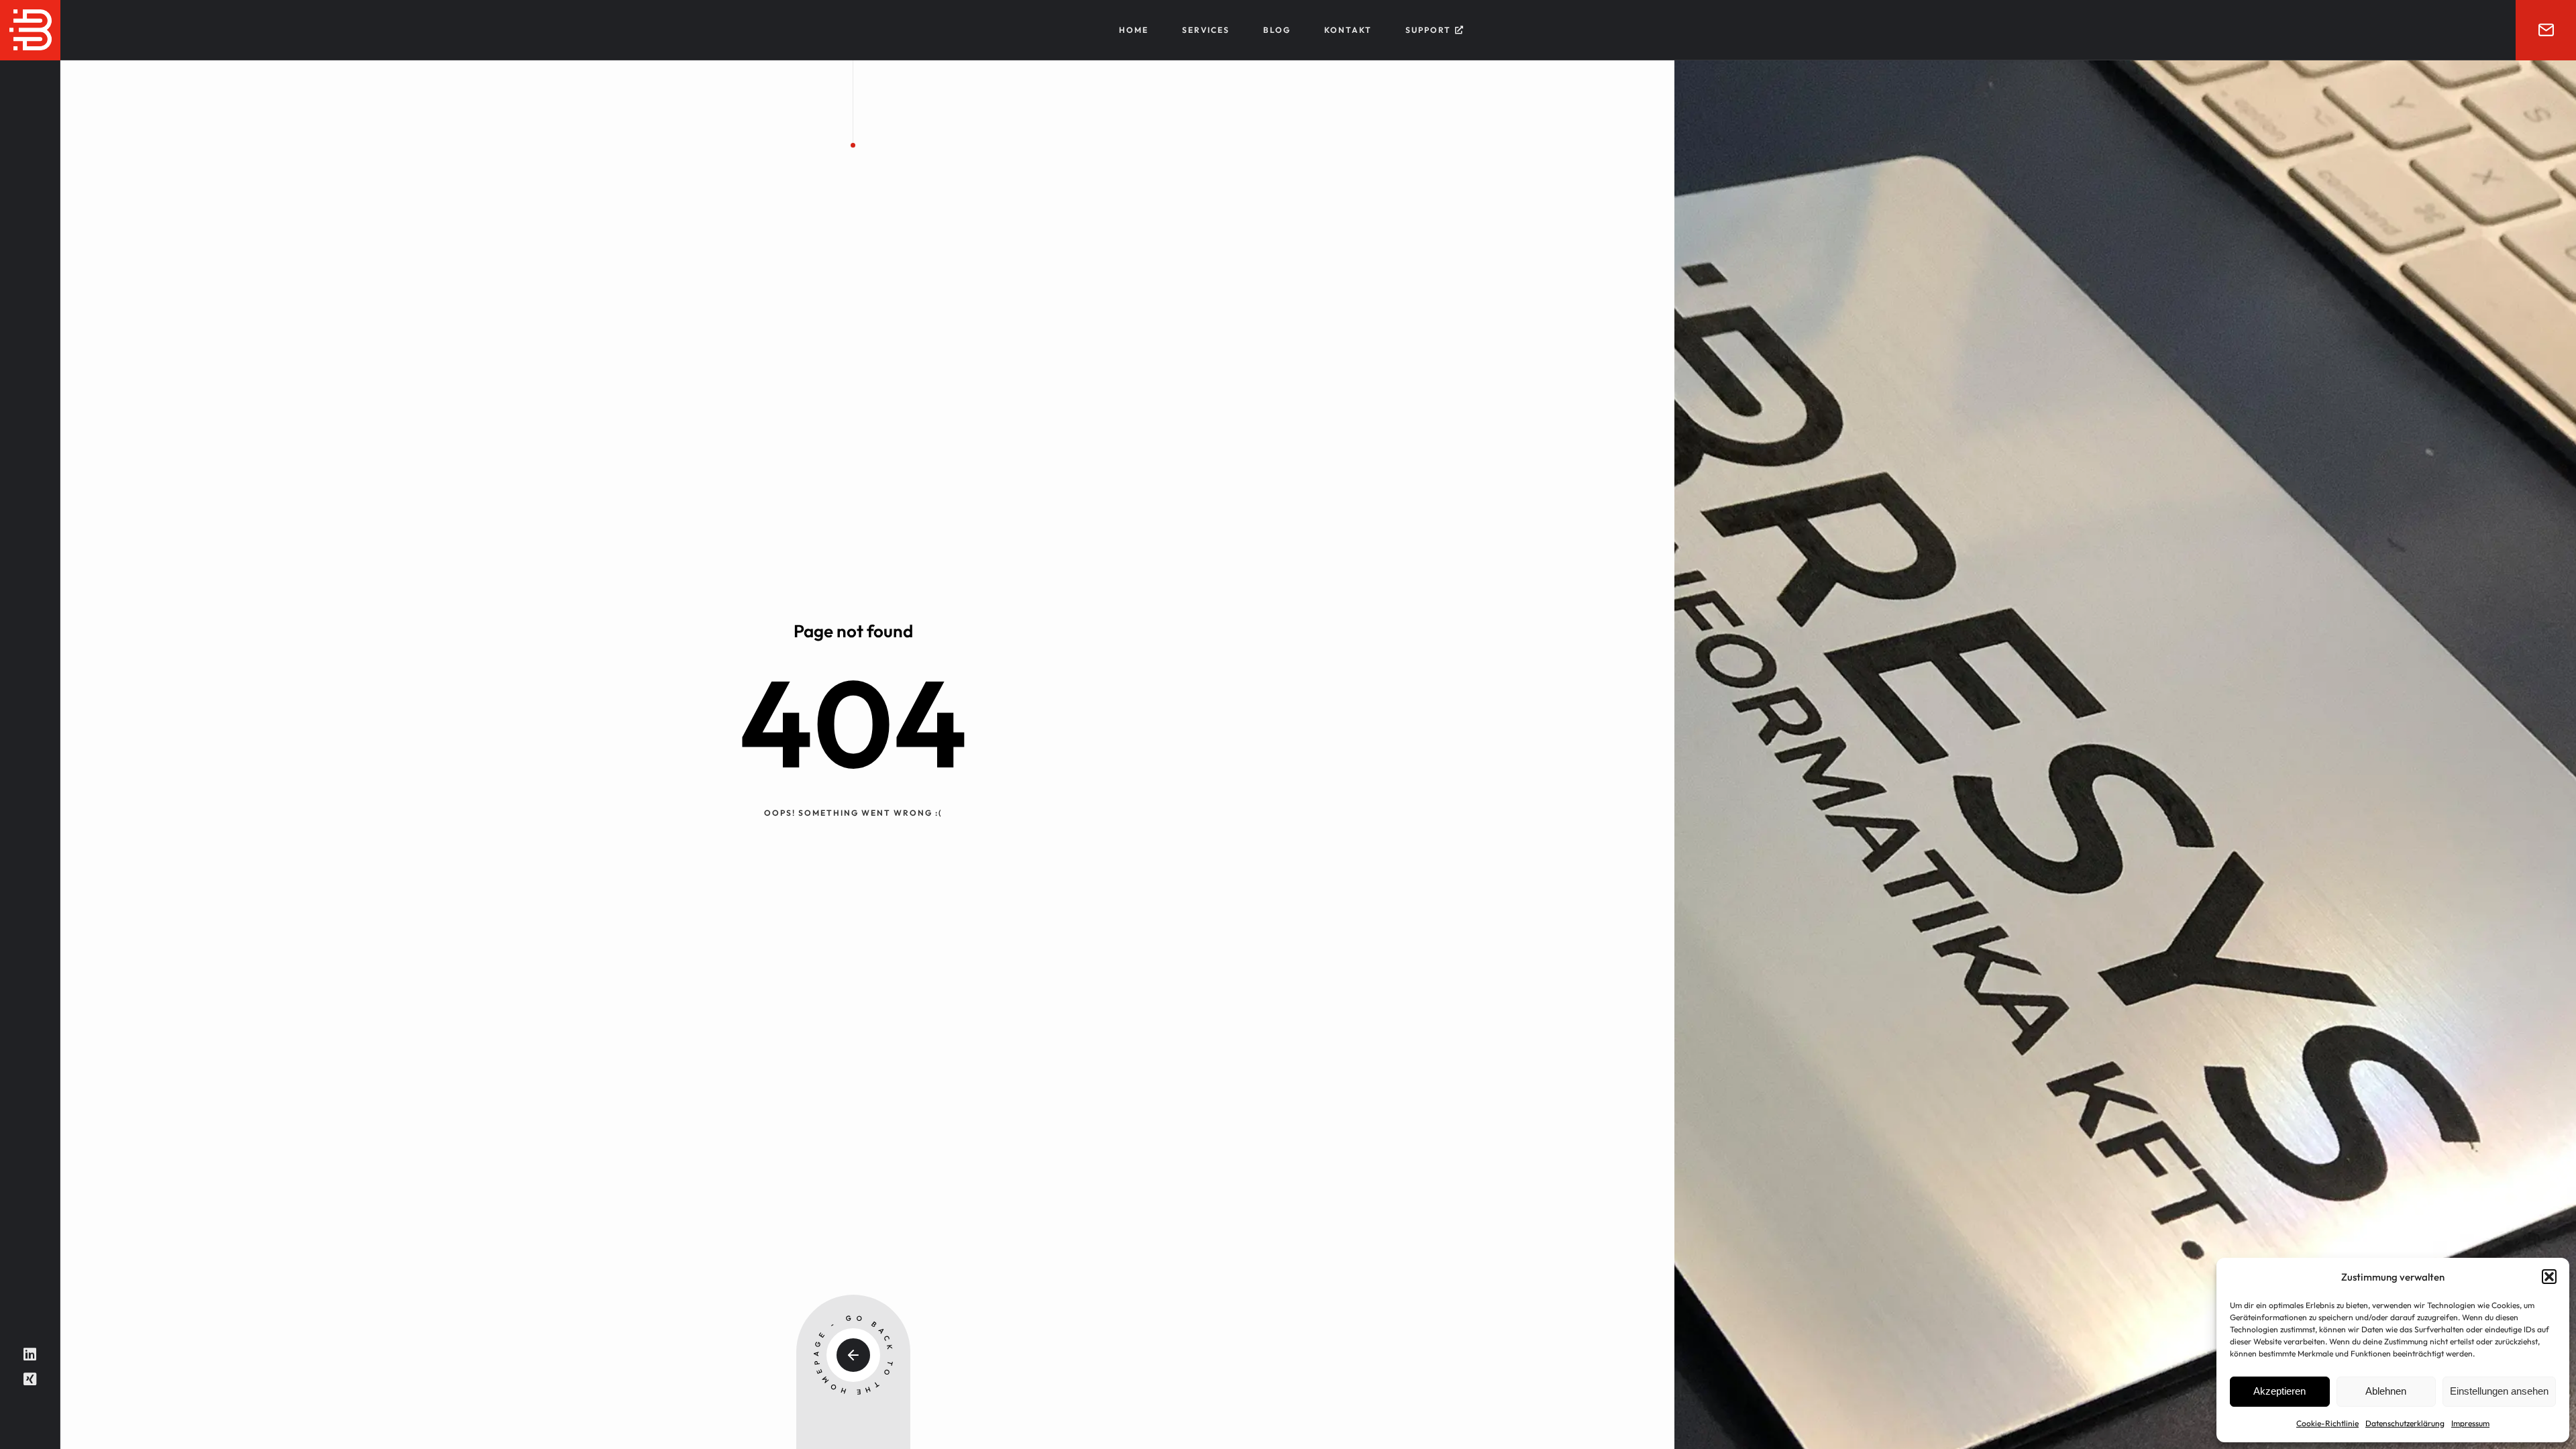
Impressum (2470, 1423)
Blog (1277, 30)
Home (1134, 30)
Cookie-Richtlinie (2327, 1423)
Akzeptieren (2279, 1391)
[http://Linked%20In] (30, 1354)
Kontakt (1348, 30)
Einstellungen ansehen (2499, 1391)
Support (1428, 30)
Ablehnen (2386, 1391)
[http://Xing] (30, 1379)
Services (1206, 30)
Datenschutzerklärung (2405, 1423)
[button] (2549, 1277)
